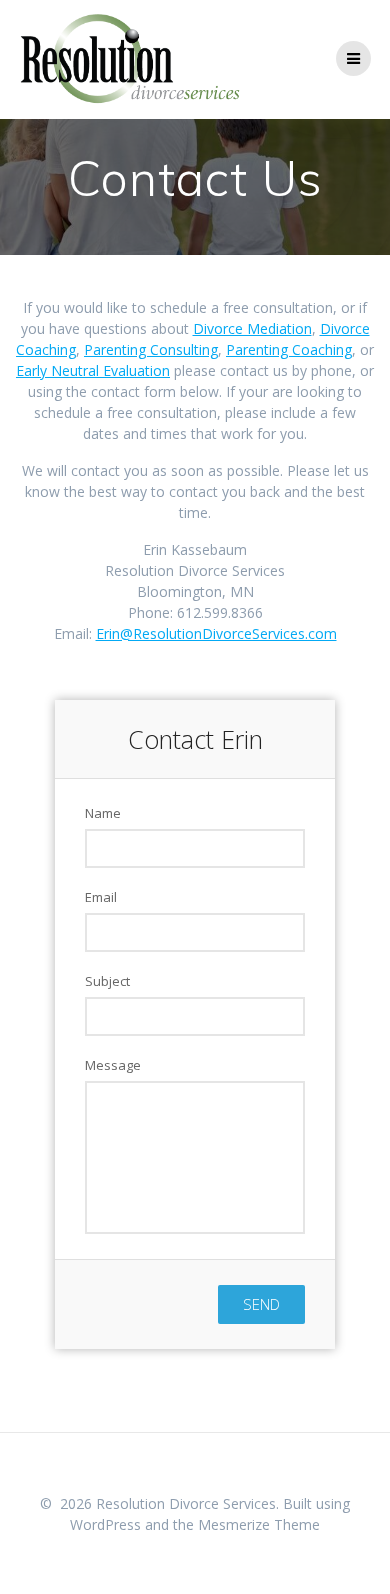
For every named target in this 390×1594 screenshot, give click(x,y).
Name (103, 813)
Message (113, 1065)
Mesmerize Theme (259, 1524)
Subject (107, 981)
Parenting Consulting (151, 349)
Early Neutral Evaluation (93, 370)
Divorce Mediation (252, 328)
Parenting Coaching (289, 349)
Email (101, 897)
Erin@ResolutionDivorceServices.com (216, 633)
